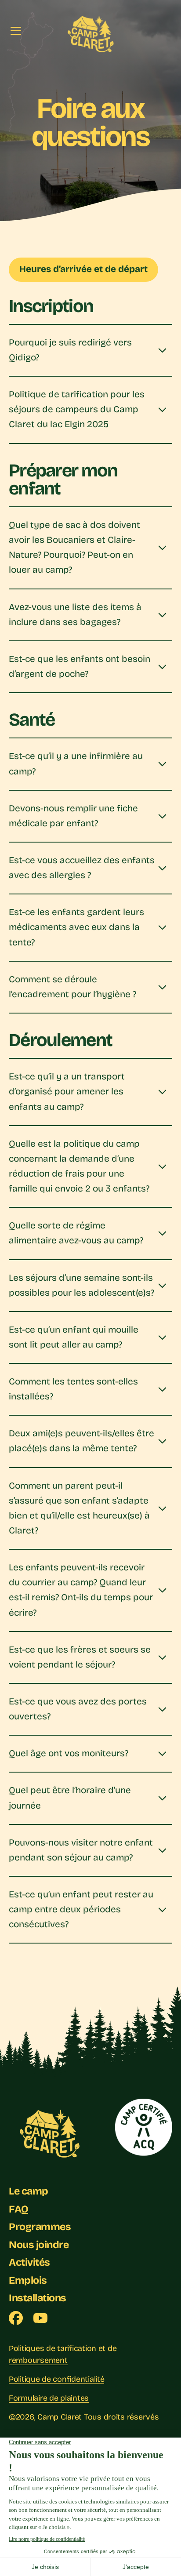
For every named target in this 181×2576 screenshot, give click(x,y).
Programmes (40, 2227)
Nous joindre (39, 2245)
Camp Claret (60, 2417)
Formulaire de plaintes (49, 2398)
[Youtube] (40, 2318)
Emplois (28, 2280)
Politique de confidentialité (56, 2379)
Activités (29, 2262)
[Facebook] (16, 2318)
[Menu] (16, 31)
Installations (38, 2298)
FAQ (19, 2209)
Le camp (29, 2191)
